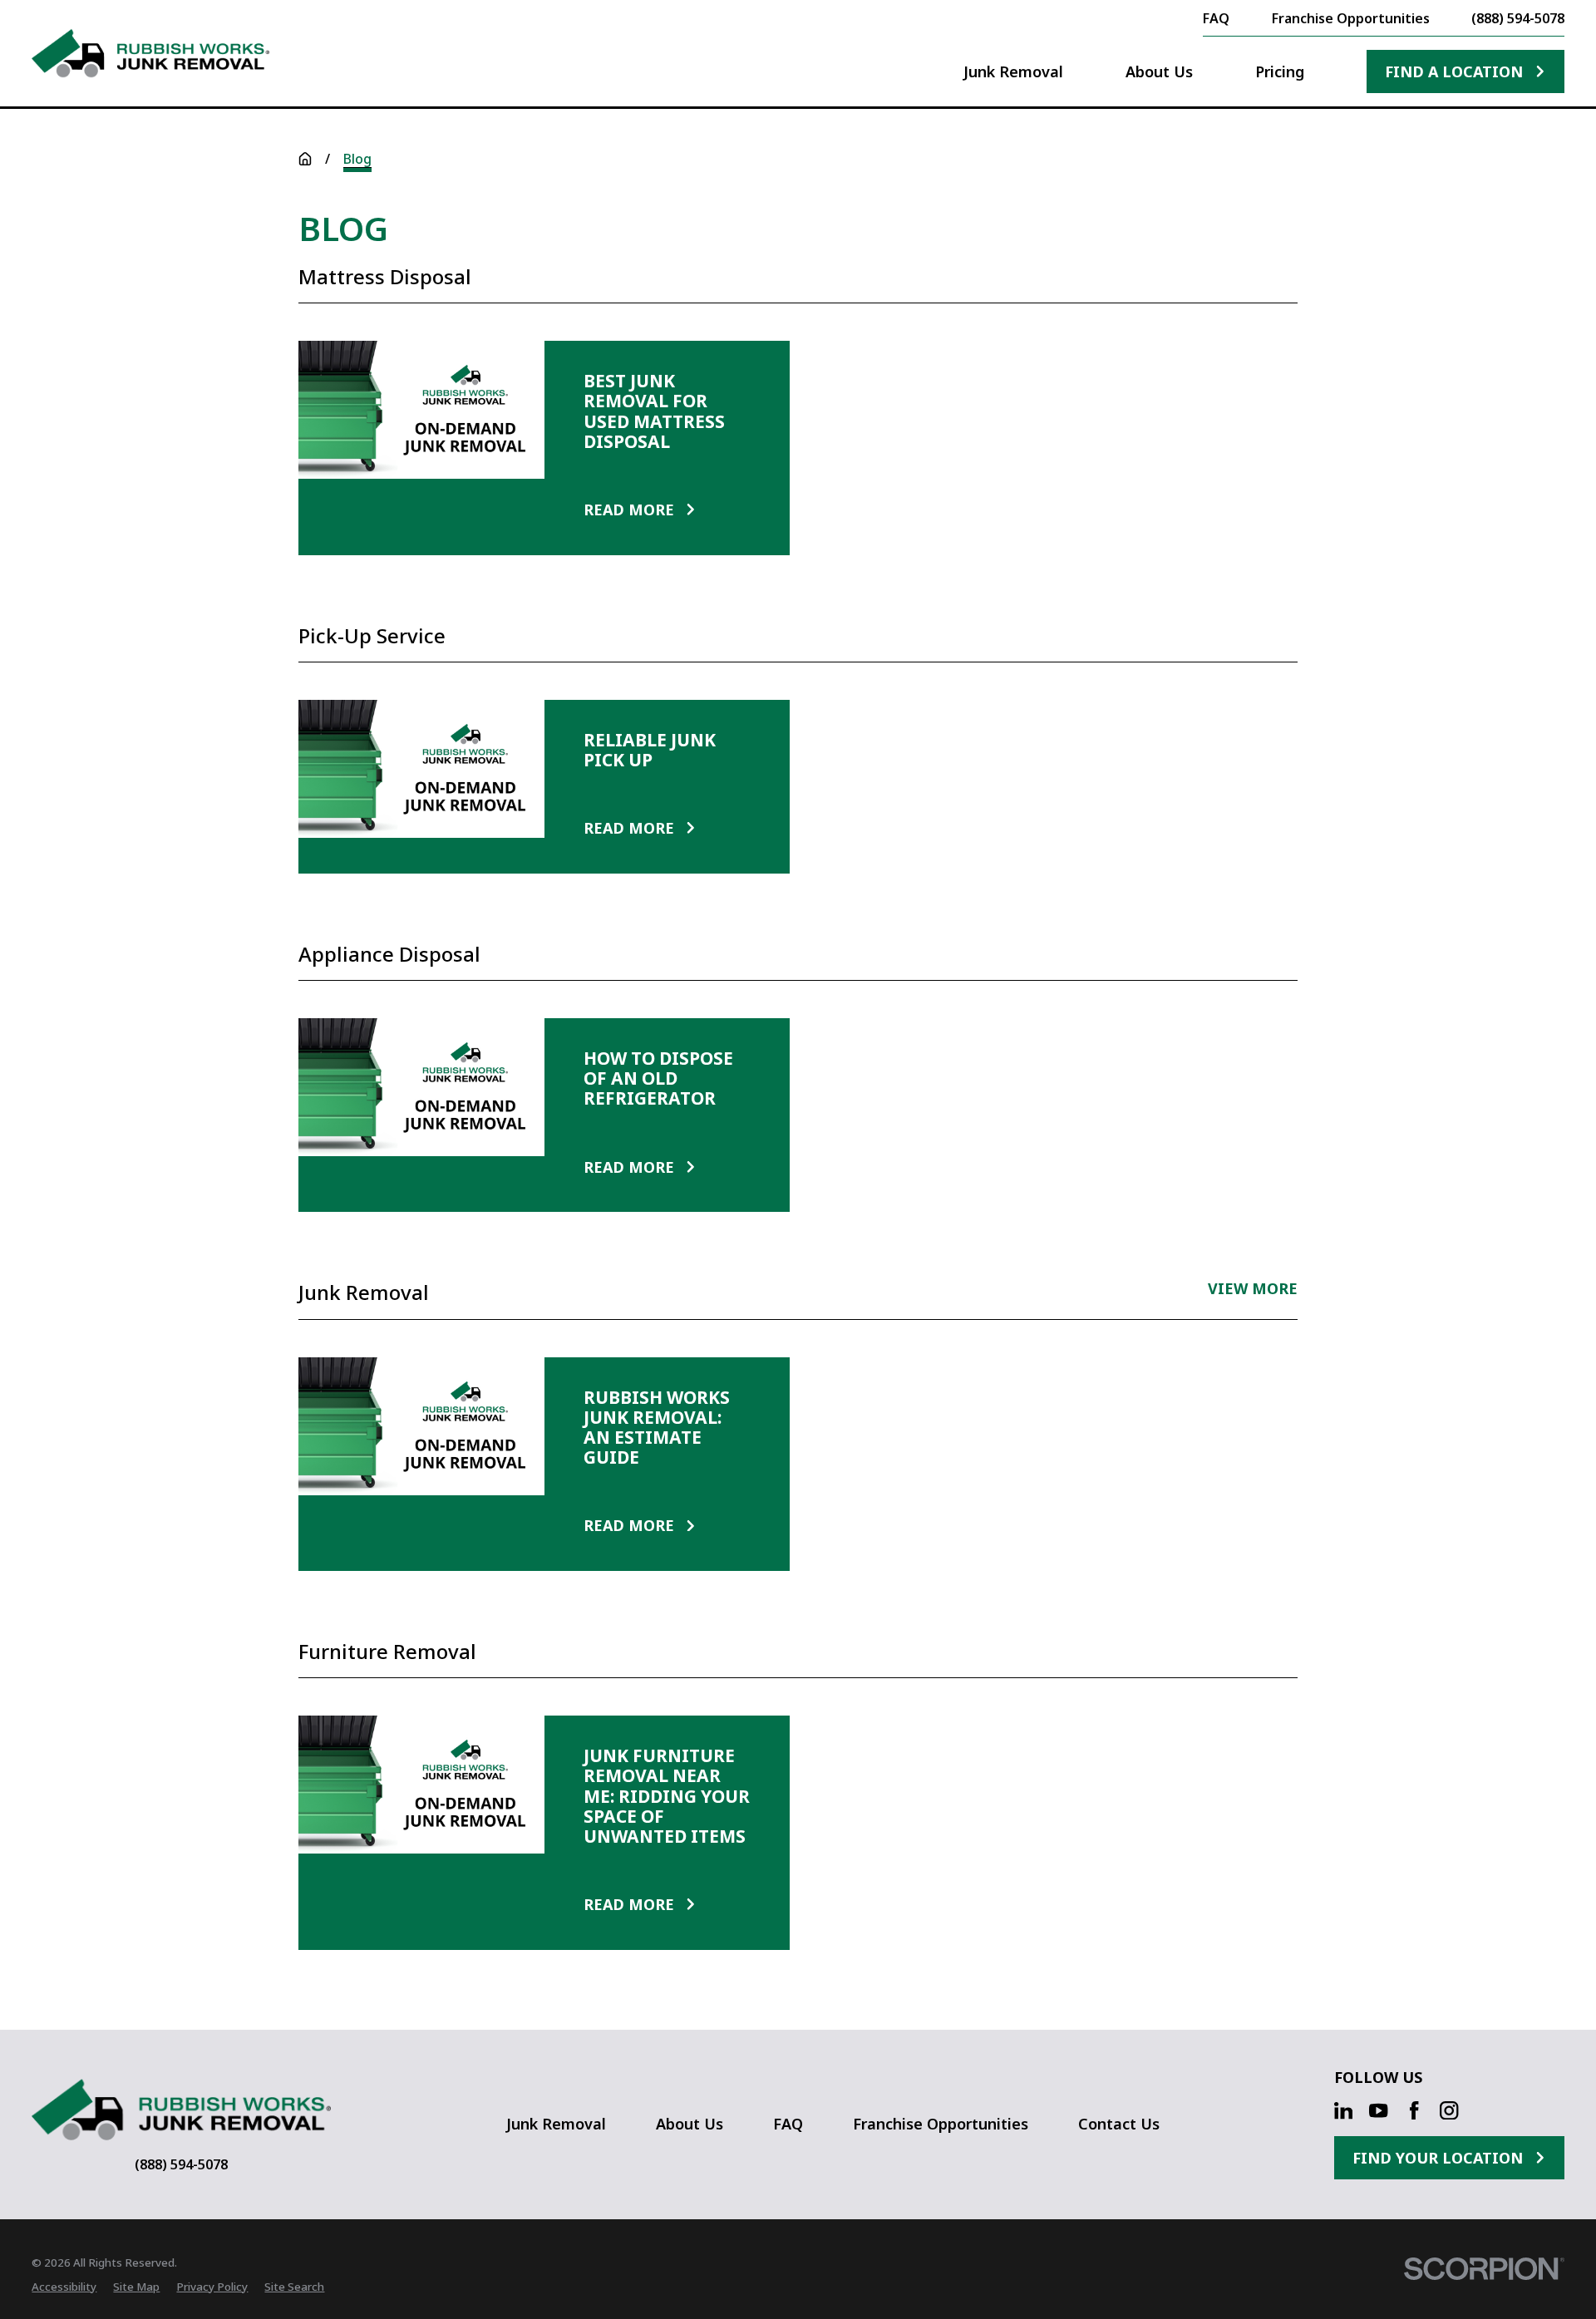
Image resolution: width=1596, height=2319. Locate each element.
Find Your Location (1438, 2158)
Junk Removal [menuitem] (1013, 71)
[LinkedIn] (1343, 2110)
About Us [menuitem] (1159, 71)
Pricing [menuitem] (1280, 71)
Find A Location (1454, 71)
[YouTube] (1378, 2110)
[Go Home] (305, 159)
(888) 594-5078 (1518, 18)
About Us (690, 2124)
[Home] (150, 53)
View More (1253, 1290)
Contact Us (1119, 2124)
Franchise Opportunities (941, 2124)
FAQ (788, 2124)
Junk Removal (556, 2124)
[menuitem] (64, 2287)
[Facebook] (1414, 2110)
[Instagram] (1449, 2110)
